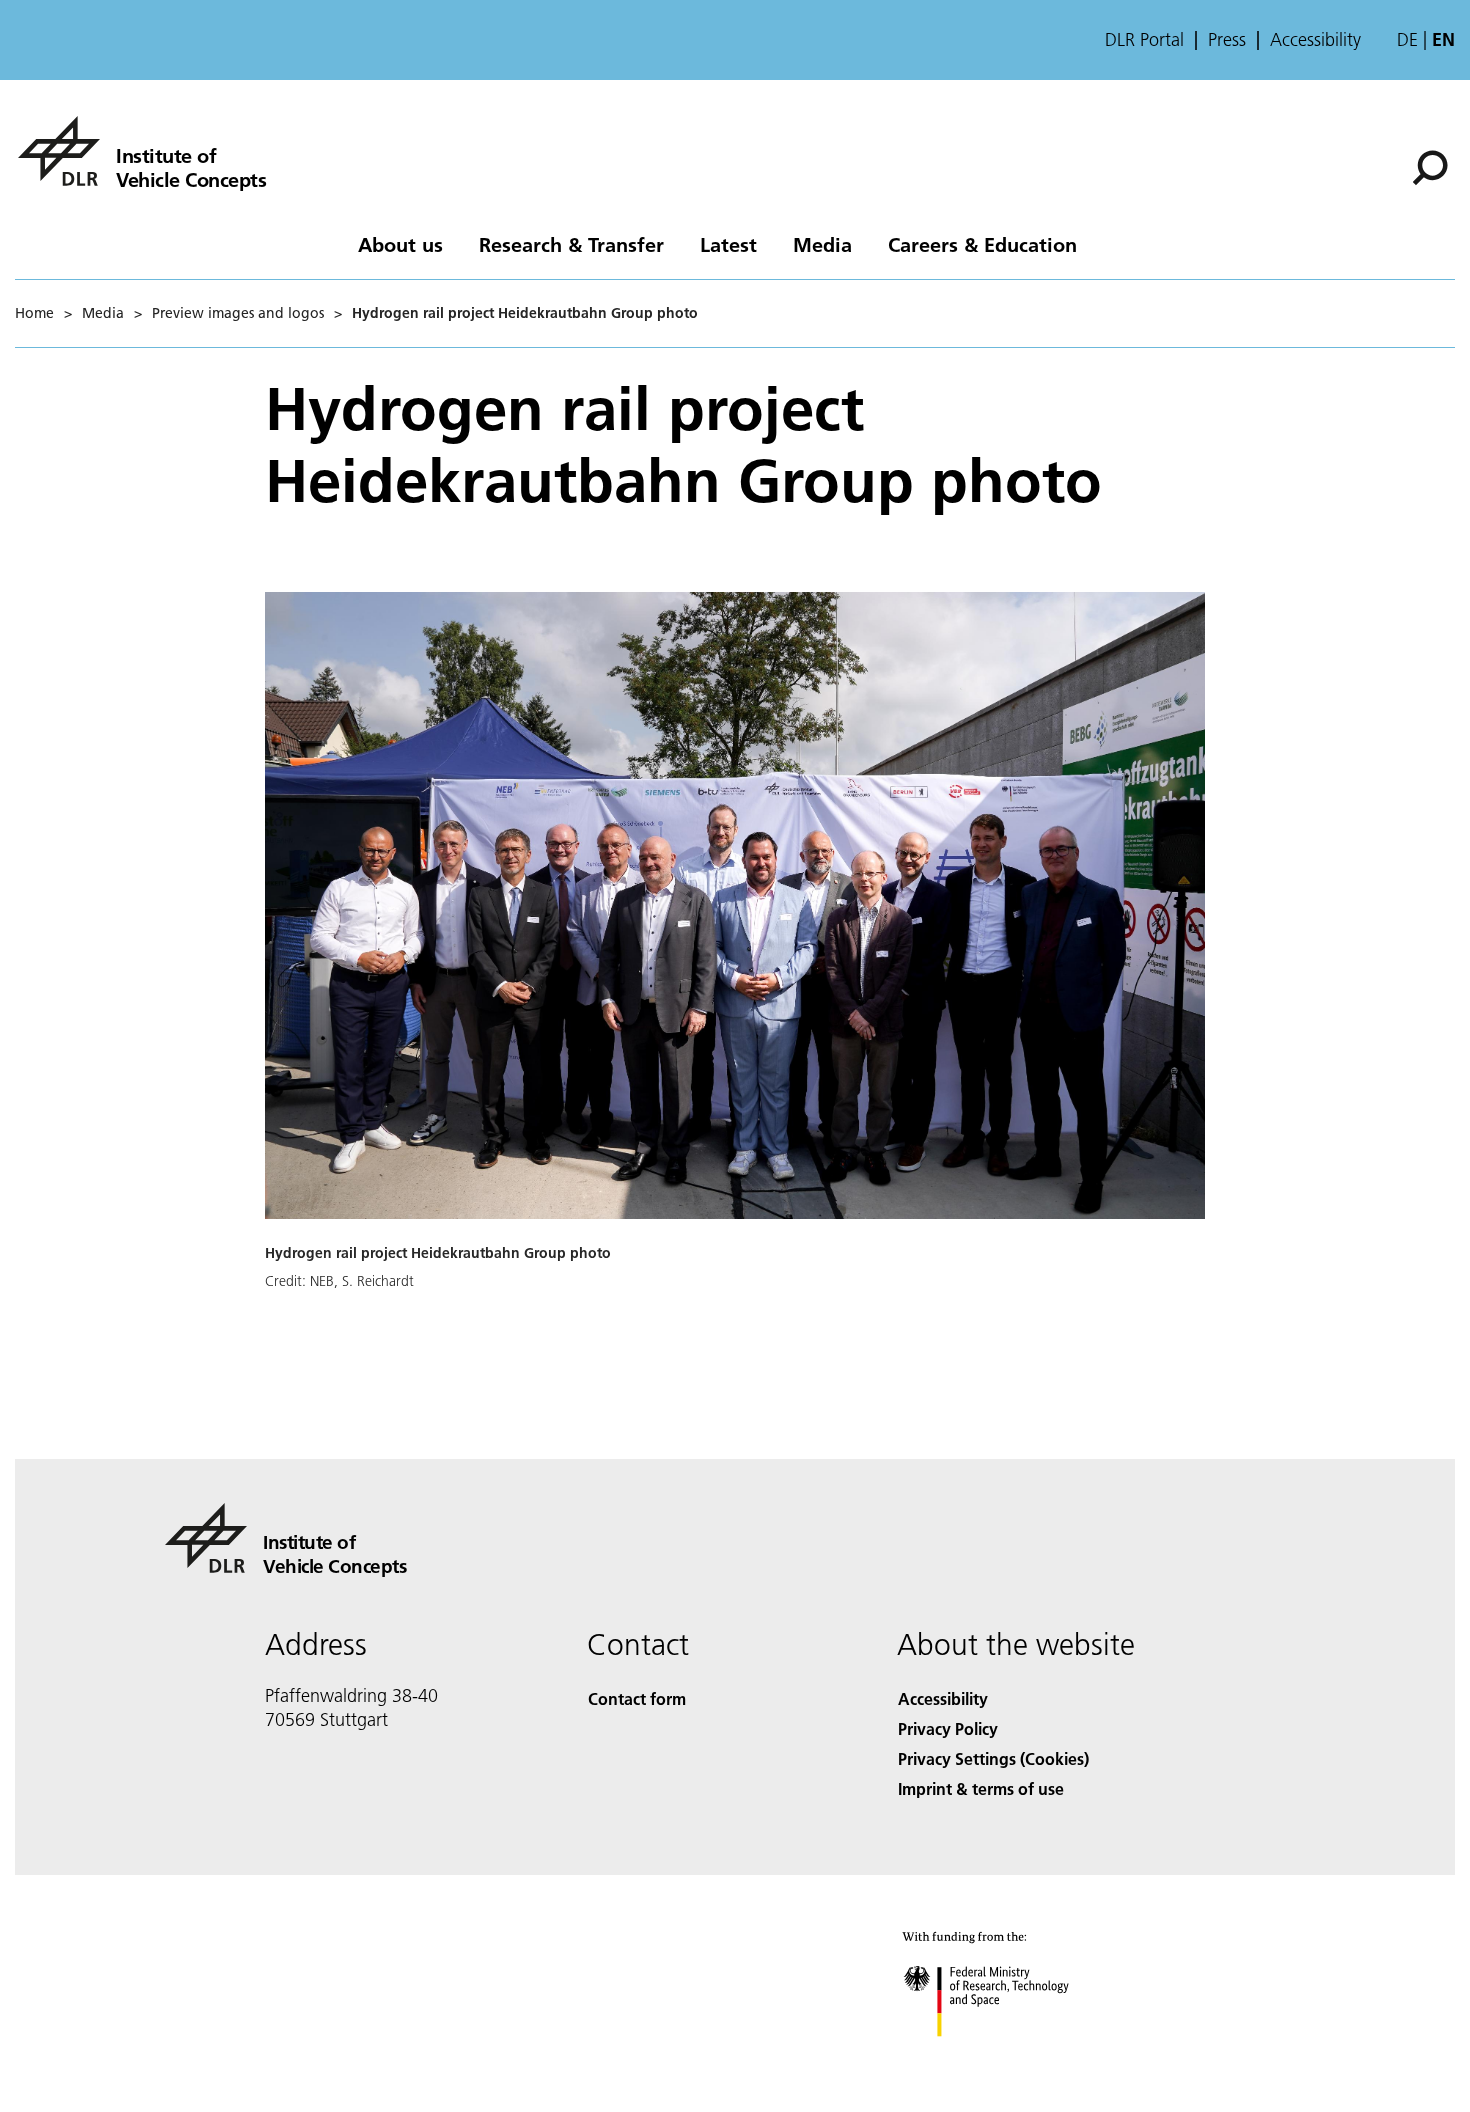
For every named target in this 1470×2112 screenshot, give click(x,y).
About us (400, 244)
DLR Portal (1144, 40)
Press (1227, 40)
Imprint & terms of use (981, 1788)
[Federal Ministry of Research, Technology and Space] (1013, 2056)
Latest (728, 244)
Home (34, 313)
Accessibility (1315, 40)
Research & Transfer (571, 244)
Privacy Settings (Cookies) (993, 1758)
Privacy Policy (948, 1728)
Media (822, 244)
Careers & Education (982, 244)
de (1407, 39)
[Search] (1432, 166)
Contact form (637, 1698)
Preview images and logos (238, 313)
